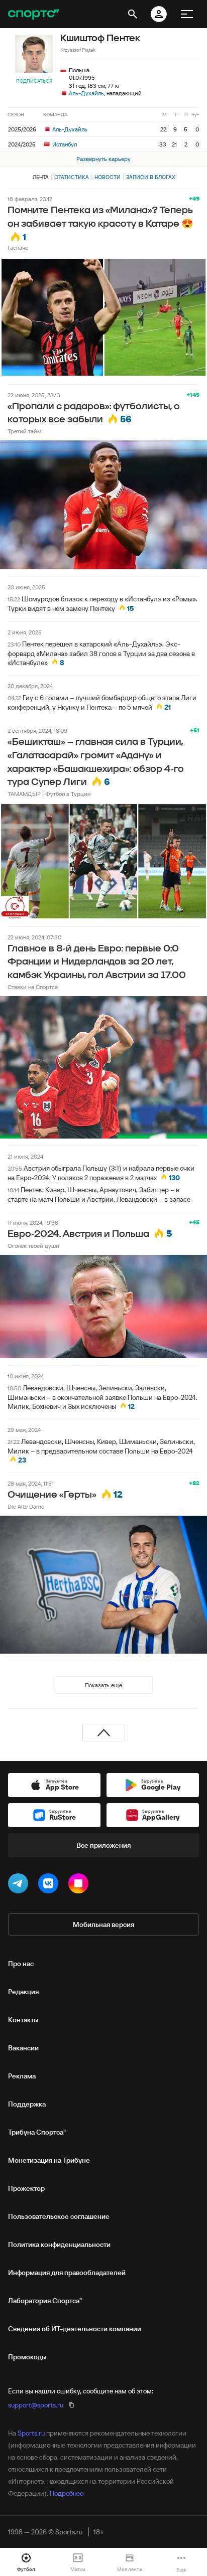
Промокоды (27, 2357)
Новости (108, 177)
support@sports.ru (36, 2405)
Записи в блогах (150, 177)
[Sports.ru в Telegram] (20, 1885)
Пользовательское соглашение (59, 2216)
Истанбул (64, 144)
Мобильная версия (103, 1924)
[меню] (187, 14)
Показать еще (103, 1685)
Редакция (23, 1992)
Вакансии (23, 2048)
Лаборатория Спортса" (45, 2301)
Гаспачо (18, 248)
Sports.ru (31, 2433)
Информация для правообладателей (67, 2273)
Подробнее (67, 2493)
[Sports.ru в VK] (50, 1885)
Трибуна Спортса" (37, 2132)
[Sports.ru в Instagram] (80, 1885)
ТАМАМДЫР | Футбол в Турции (49, 794)
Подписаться (34, 81)
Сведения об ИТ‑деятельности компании (75, 2329)
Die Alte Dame (26, 1506)
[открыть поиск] (133, 14)
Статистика (72, 177)
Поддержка (27, 2104)
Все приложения (103, 1845)
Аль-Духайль (86, 93)
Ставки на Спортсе (33, 987)
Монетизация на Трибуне (49, 2160)
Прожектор (26, 2188)
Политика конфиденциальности (59, 2244)
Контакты (23, 2020)
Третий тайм (24, 431)
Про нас (21, 1964)
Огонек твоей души (33, 1246)
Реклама (22, 2076)
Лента (41, 177)
